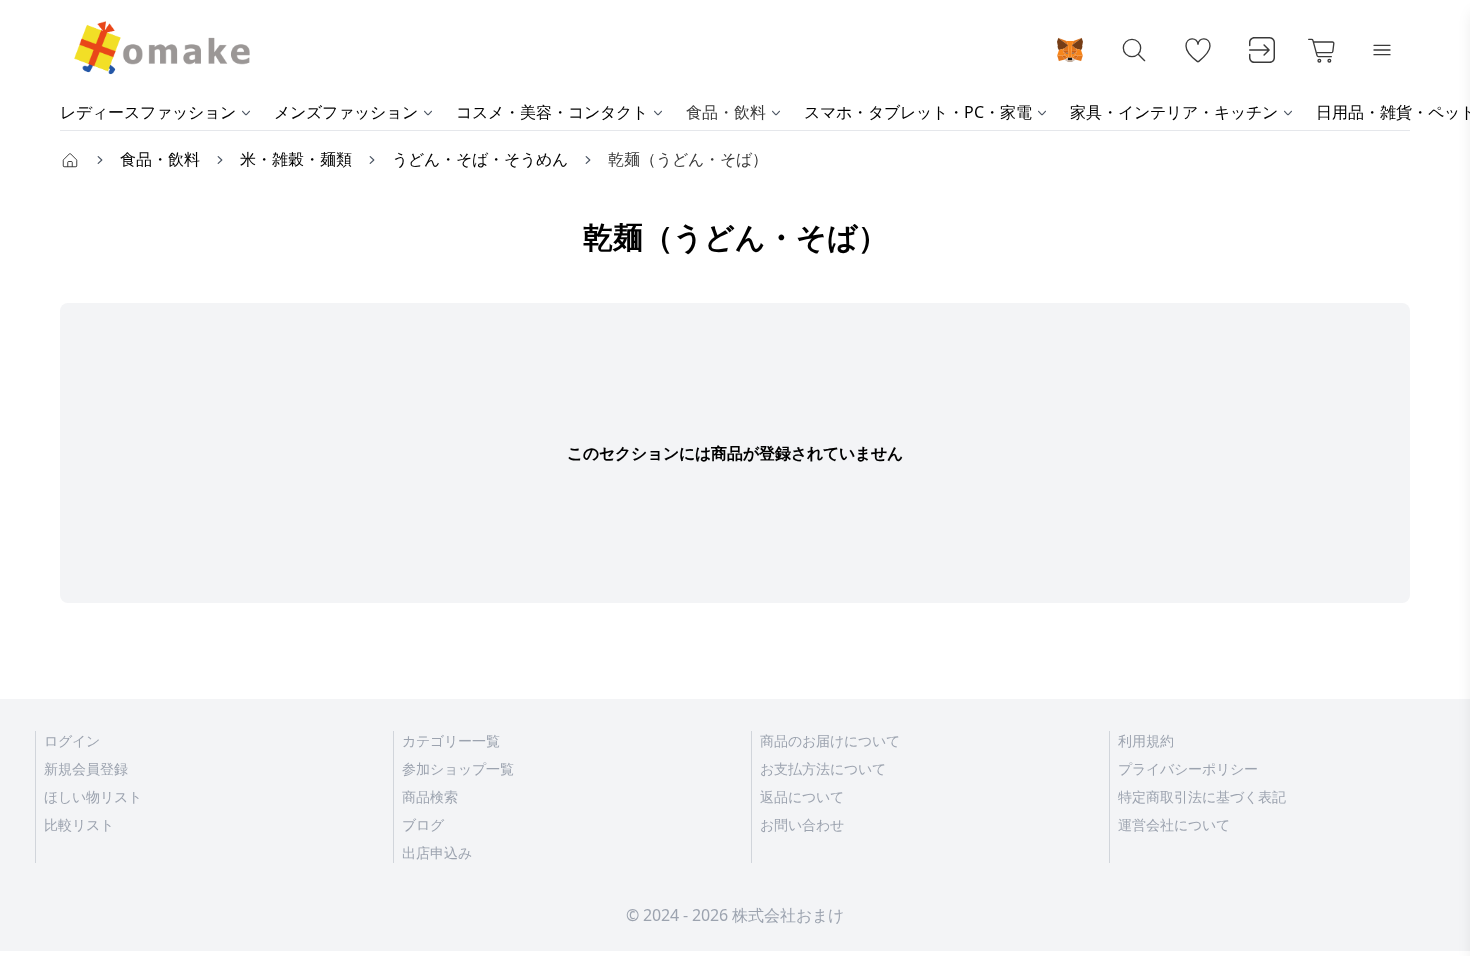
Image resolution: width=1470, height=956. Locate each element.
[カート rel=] (1322, 50)
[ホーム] (70, 159)
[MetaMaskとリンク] (1070, 50)
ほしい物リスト (93, 796)
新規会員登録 (86, 768)
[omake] (160, 50)
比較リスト (79, 824)
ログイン (72, 740)
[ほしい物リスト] (1198, 50)
